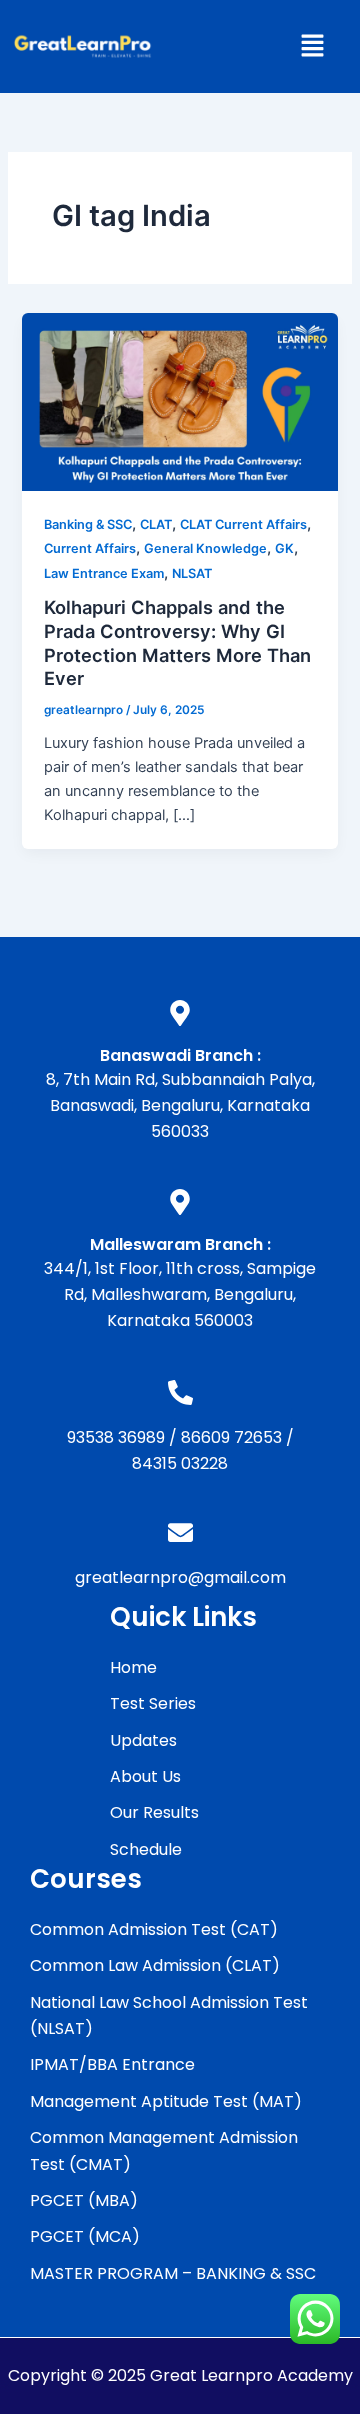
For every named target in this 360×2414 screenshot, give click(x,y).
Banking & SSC (88, 524)
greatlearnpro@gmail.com (180, 1577)
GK (284, 548)
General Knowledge (205, 548)
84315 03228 (180, 1463)
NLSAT (192, 573)
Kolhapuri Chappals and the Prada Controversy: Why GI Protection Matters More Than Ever (177, 642)
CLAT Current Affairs (243, 524)
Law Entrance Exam (104, 573)
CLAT (156, 524)
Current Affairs (90, 548)
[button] (312, 46)
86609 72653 (231, 1437)
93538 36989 (116, 1437)
